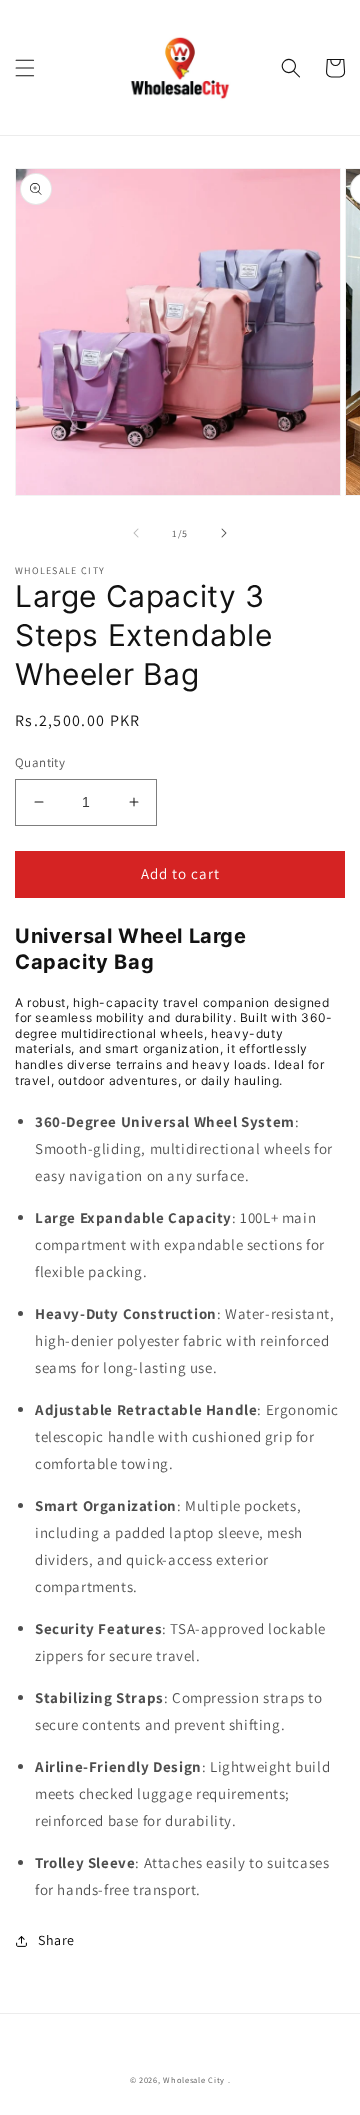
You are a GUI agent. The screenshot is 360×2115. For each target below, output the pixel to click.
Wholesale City (194, 2079)
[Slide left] (136, 533)
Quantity (40, 762)
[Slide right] (224, 533)
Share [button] (56, 1940)
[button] (25, 68)
